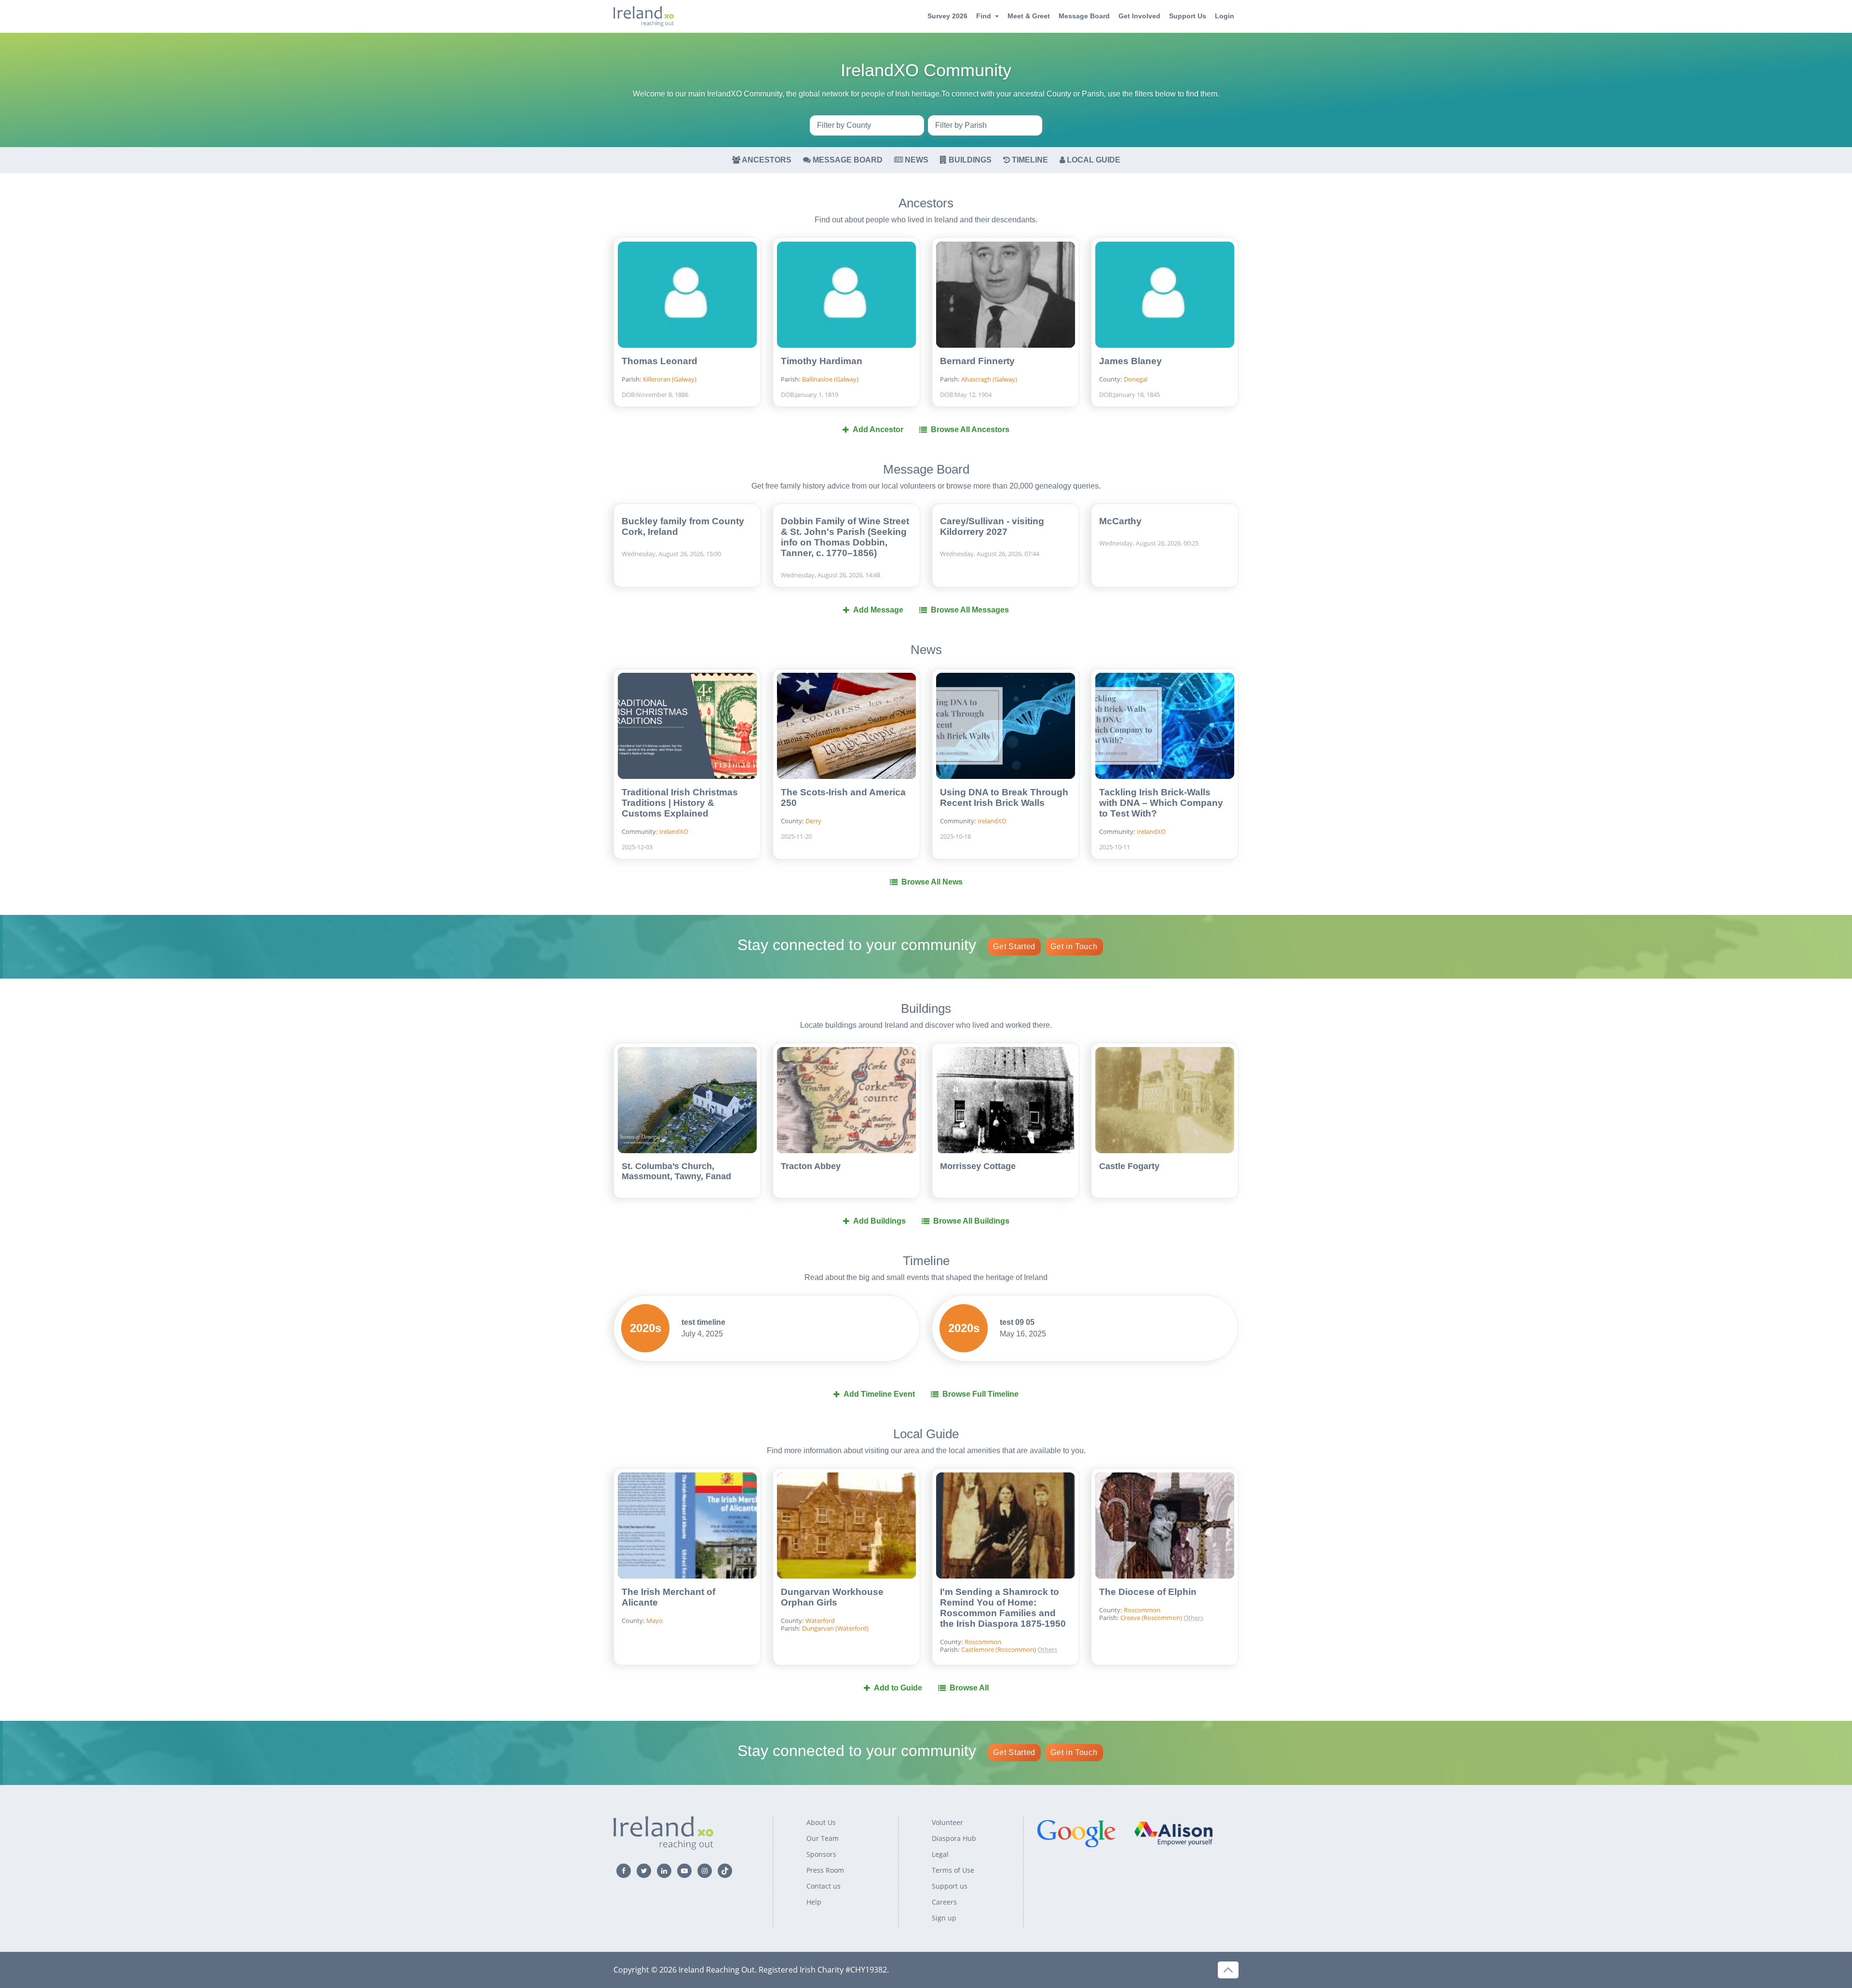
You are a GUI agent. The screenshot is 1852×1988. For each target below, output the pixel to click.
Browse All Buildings (971, 1221)
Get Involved (1139, 16)
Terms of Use (953, 1870)
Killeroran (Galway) (670, 379)
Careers (944, 1902)
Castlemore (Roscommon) (999, 1649)
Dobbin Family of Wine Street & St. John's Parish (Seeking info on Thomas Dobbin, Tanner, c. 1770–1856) (845, 537)
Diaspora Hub (954, 1838)
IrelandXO (674, 831)
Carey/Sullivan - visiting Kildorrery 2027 (992, 526)
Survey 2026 (947, 16)
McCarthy (1120, 521)
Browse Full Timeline (980, 1394)
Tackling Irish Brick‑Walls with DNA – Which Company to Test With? (1161, 803)
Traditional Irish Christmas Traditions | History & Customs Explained (680, 803)
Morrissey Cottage (978, 1166)
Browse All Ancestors (970, 429)
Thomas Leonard (660, 361)
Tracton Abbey (811, 1166)
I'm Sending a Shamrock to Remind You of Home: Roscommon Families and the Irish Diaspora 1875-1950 (1003, 1608)
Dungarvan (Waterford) (835, 1628)
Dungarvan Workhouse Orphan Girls (832, 1597)
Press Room (825, 1870)
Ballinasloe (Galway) (830, 379)
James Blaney (1130, 361)
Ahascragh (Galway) (989, 379)
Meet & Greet (1029, 16)
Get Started (1014, 946)
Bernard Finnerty (977, 361)
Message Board (1084, 16)
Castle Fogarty (1129, 1166)
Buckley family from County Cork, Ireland (683, 526)
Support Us (1188, 16)
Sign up (944, 1918)
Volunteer (947, 1822)
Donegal (1136, 379)
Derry (813, 821)
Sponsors (821, 1854)
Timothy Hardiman (822, 361)
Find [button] (984, 16)
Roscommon (983, 1642)
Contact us (824, 1886)
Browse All (969, 1688)
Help (814, 1902)
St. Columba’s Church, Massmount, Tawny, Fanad (676, 1171)
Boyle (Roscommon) (1077, 1587)
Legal (940, 1854)
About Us (821, 1822)
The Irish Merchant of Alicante (668, 1597)
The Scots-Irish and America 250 (843, 797)
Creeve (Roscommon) (1077, 1602)
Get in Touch (1074, 946)
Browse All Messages (970, 610)
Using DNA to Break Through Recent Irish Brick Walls (1004, 797)
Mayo (654, 1620)
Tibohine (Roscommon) (1077, 1633)
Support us (950, 1886)
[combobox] (867, 125)
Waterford (820, 1620)
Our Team (823, 1838)
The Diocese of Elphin (1148, 1592)
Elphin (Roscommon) (1077, 1618)
